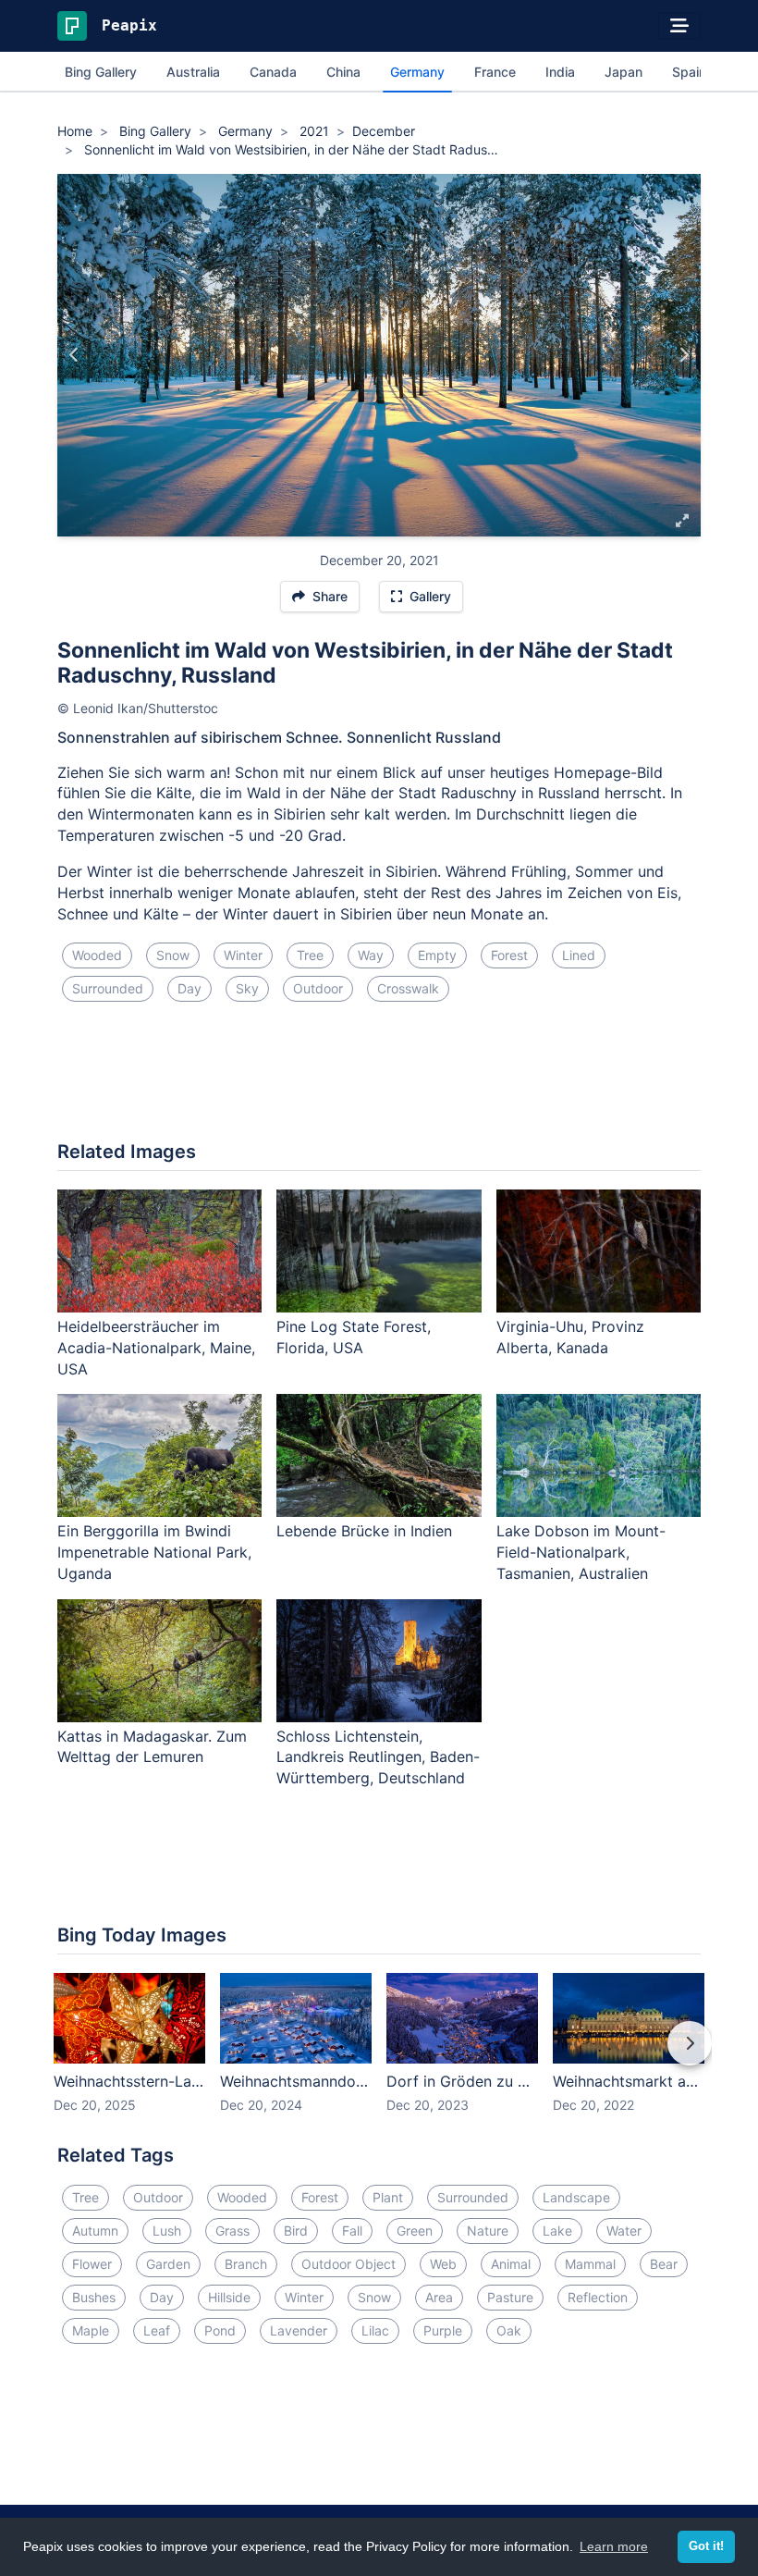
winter (243, 955)
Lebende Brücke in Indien (364, 1531)
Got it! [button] (706, 2546)
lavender (299, 2330)
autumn (95, 2231)
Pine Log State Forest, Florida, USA (354, 1337)
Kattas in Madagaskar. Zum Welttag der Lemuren (152, 1747)
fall (352, 2231)
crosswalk (408, 988)
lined (579, 955)
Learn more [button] (614, 2546)
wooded (97, 955)
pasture (510, 2297)
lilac (375, 2330)
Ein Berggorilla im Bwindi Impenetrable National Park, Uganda (154, 1552)
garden (168, 2264)
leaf (157, 2330)
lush (167, 2231)
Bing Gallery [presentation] (101, 72)
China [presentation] (343, 72)
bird (296, 2231)
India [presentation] (560, 72)
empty (437, 955)
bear (664, 2264)
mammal (590, 2264)
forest (509, 955)
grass (232, 2231)
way (371, 955)
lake (557, 2231)
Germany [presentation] (417, 72)
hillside (229, 2297)
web (443, 2264)
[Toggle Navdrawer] (679, 26)
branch (246, 2264)
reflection (598, 2297)
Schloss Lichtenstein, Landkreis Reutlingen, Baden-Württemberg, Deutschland (378, 1757)
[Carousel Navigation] (379, 2056)
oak (509, 2330)
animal (511, 2264)
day (189, 988)
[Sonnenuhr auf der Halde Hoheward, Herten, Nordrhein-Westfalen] (684, 355)
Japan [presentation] (624, 72)
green (415, 2231)
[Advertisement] (379, 1078)
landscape (576, 2197)
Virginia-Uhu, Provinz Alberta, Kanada (570, 1337)
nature (488, 2231)
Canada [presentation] (273, 72)
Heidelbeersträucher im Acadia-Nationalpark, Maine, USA (156, 1348)
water (624, 2231)
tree (310, 955)
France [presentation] (495, 72)
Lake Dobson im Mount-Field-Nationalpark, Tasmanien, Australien (581, 1552)
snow (173, 955)
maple (91, 2330)
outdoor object (348, 2264)
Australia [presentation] (193, 72)
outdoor (318, 988)
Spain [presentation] (689, 72)
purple (443, 2330)
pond (220, 2330)
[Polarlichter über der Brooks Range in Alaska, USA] (74, 355)
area (439, 2297)
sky (247, 988)
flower (92, 2264)
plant (388, 2197)
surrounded (108, 988)
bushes (94, 2297)
